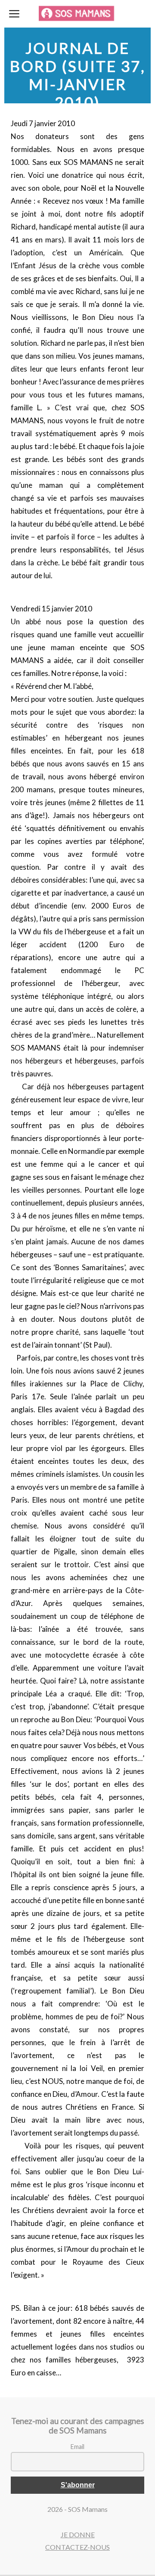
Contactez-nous (77, 2547)
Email (77, 2447)
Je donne (78, 2534)
